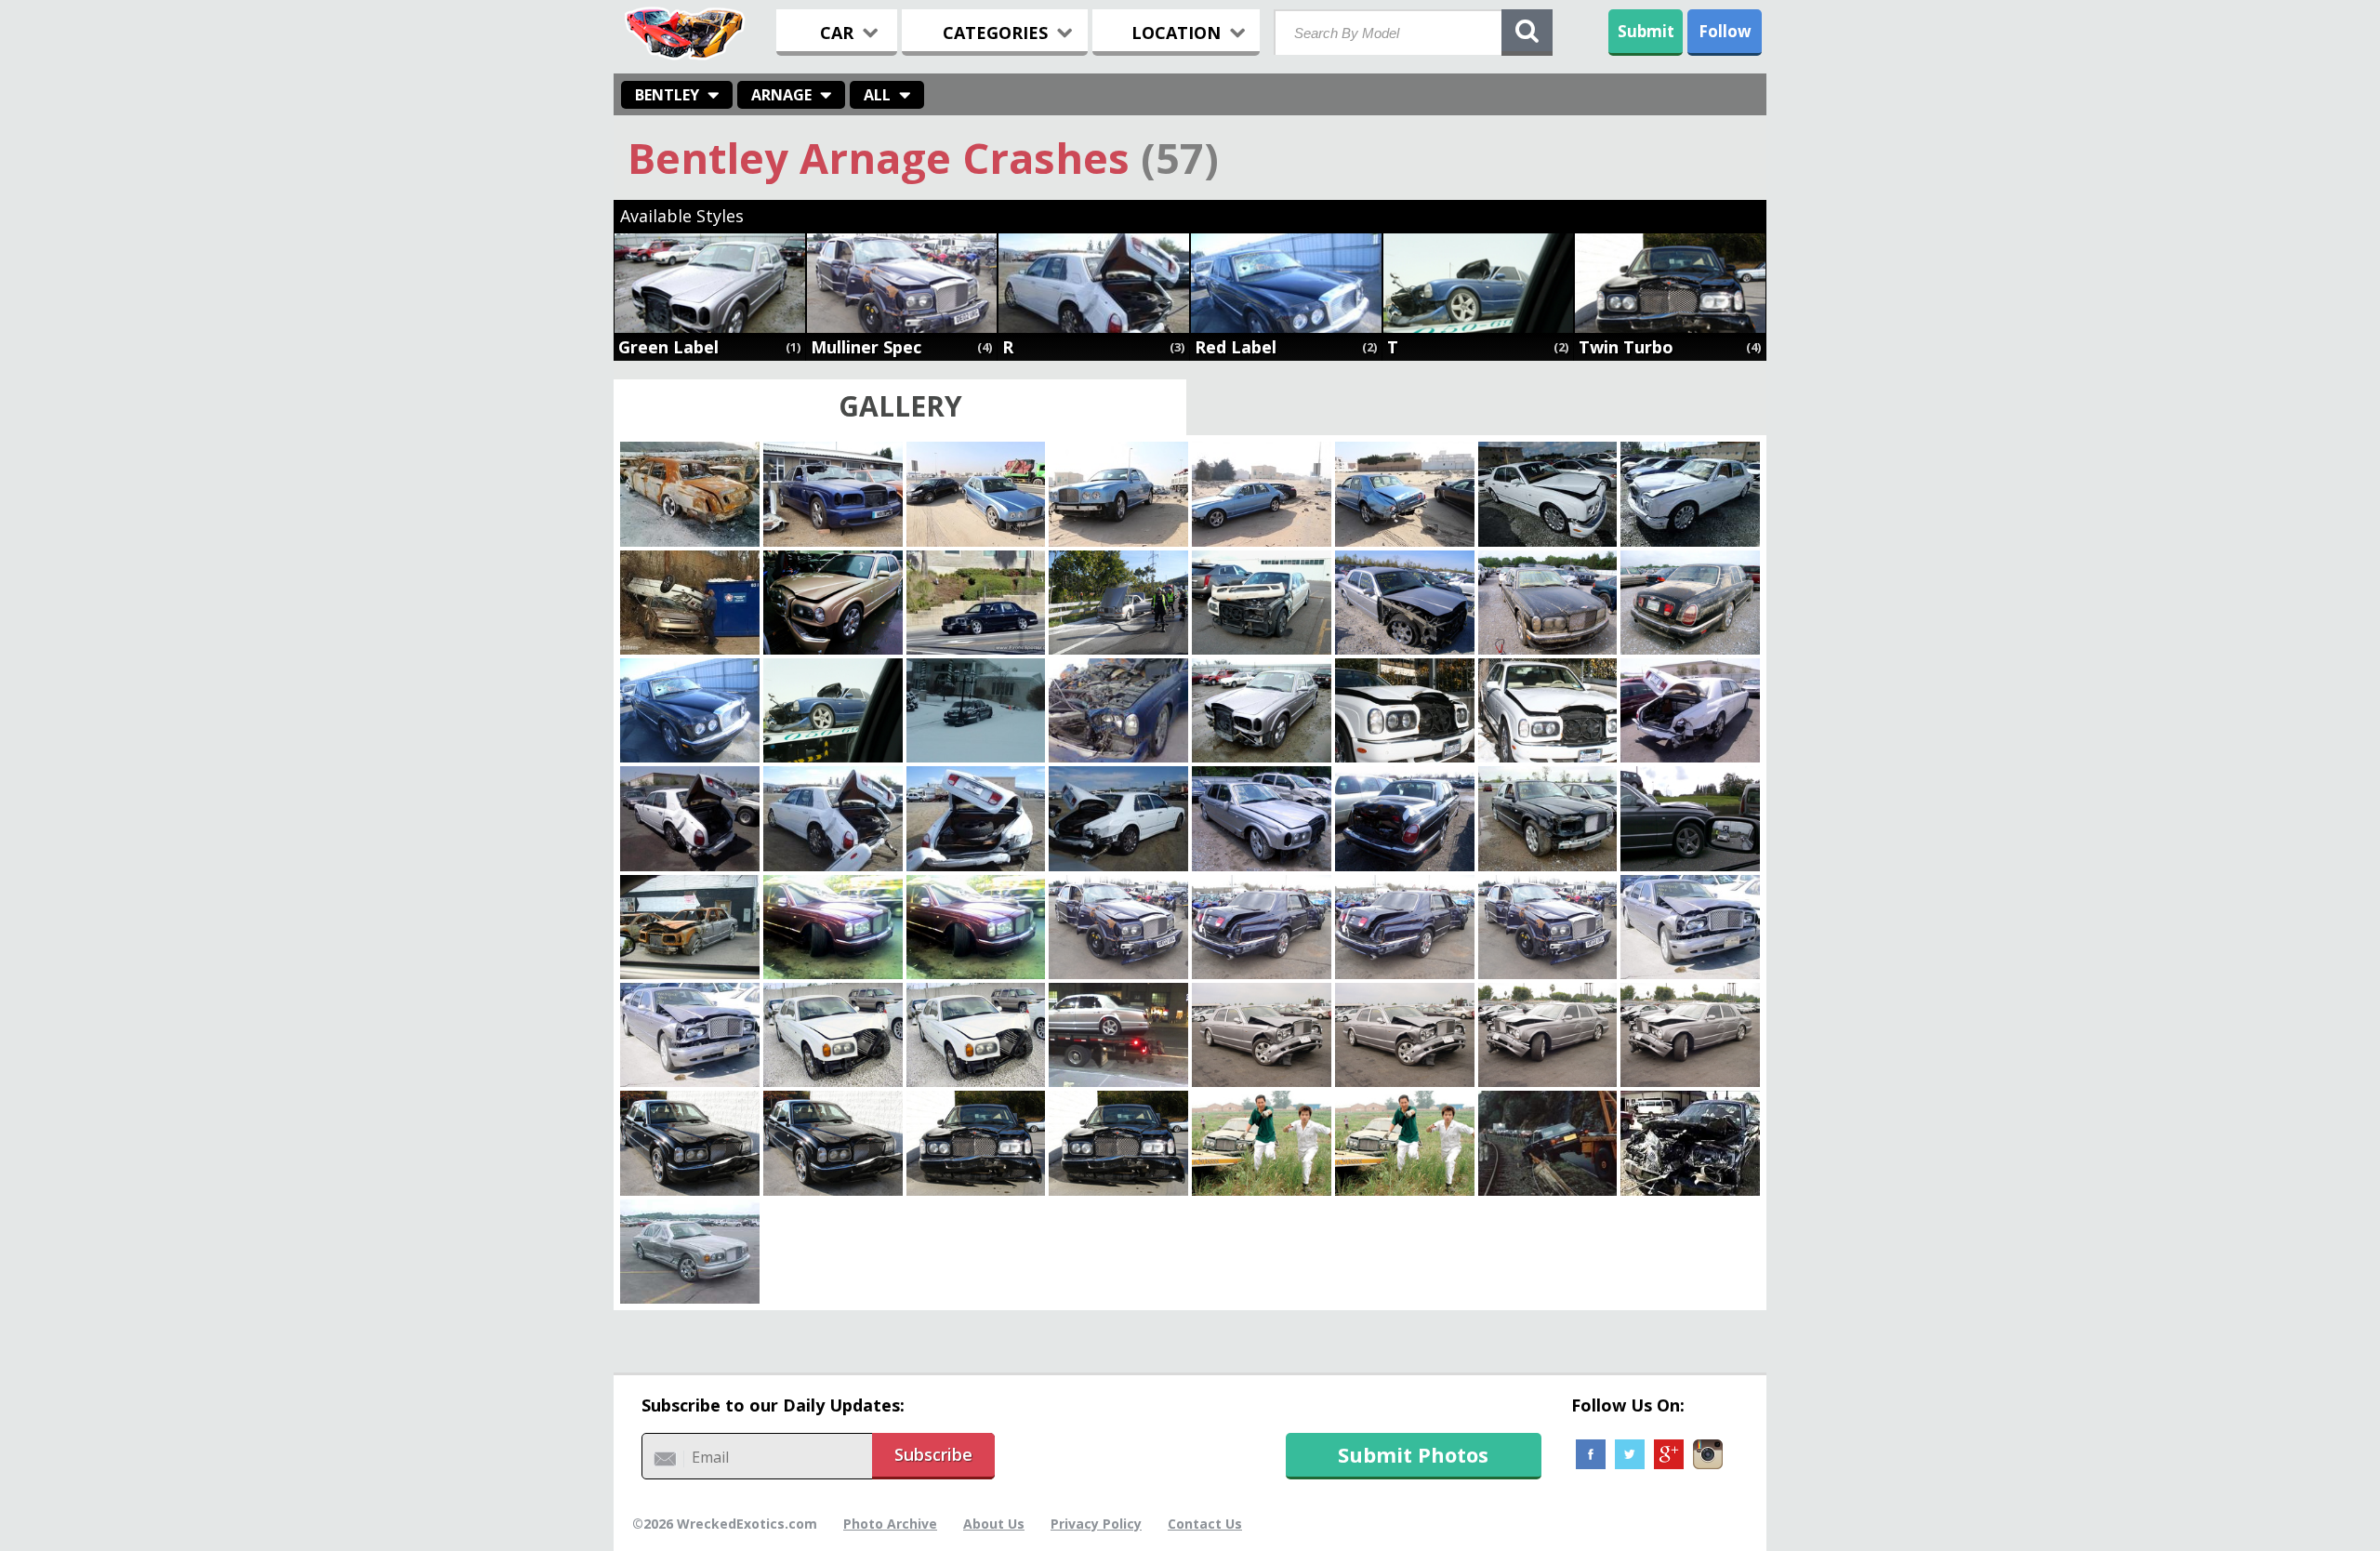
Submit (1646, 31)
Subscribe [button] (933, 1454)
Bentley (667, 95)
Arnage (781, 95)
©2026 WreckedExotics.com (725, 1524)
